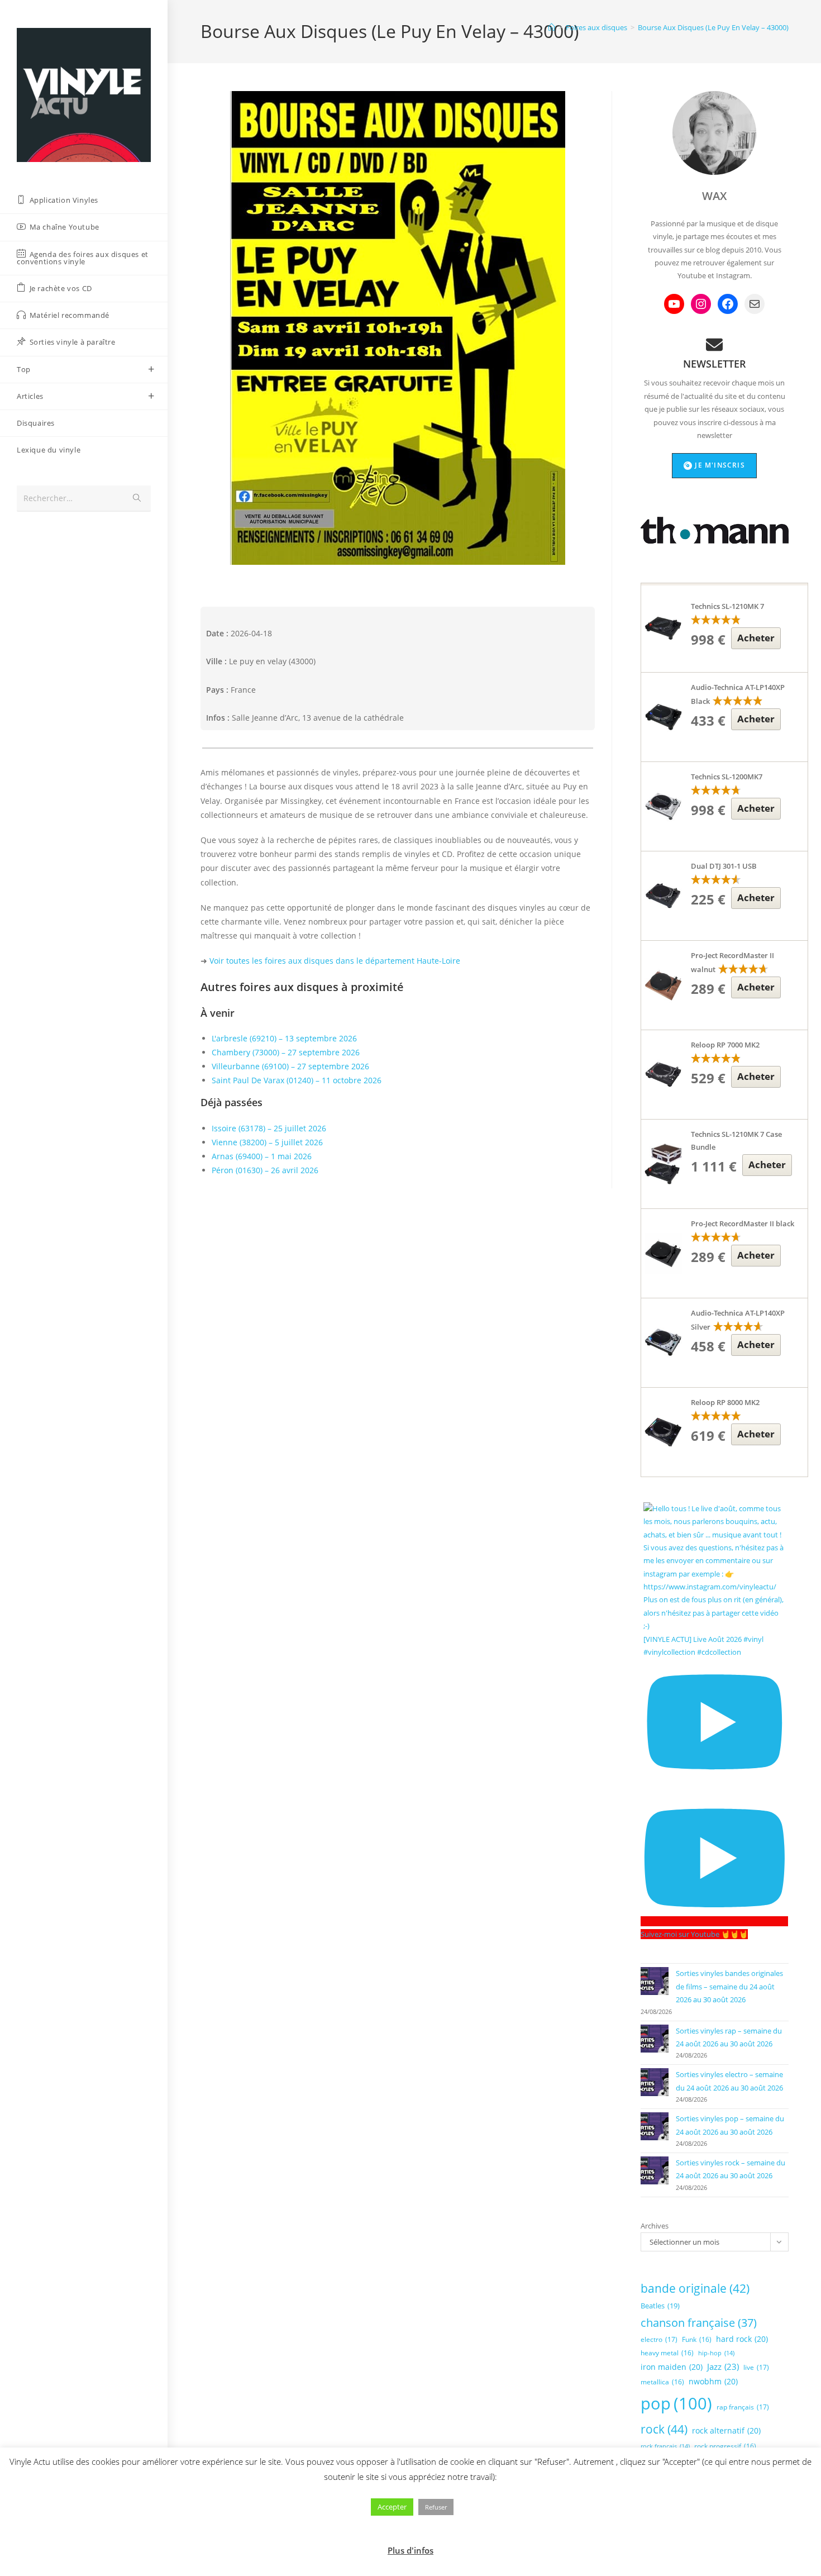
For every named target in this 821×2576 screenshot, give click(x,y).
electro (659, 2339)
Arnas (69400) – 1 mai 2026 (262, 1156)
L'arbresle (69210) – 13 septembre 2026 (284, 1038)
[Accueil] (552, 27)
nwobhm (713, 2381)
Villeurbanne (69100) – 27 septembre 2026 (290, 1066)
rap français (743, 2407)
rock (664, 2429)
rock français (665, 2446)
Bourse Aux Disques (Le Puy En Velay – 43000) (713, 27)
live (756, 2367)
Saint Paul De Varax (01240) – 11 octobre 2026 (297, 1080)
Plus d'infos (410, 2550)
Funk (697, 2339)
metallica (662, 2382)
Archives (655, 2226)
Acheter (756, 638)
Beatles (660, 2306)
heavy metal (667, 2353)
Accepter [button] (392, 2507)
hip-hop (716, 2353)
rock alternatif (726, 2430)
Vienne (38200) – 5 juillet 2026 (267, 1142)
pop (676, 2403)
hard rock (742, 2339)
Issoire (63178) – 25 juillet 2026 (269, 1128)
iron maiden (672, 2367)
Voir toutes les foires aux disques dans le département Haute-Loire (335, 961)
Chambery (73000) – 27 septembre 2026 (286, 1052)
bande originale (695, 2288)
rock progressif (725, 2446)
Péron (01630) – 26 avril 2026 (265, 1170)
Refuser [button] (436, 2507)
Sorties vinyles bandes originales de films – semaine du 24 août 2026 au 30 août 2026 (729, 1986)
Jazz (723, 2367)
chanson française (699, 2323)
